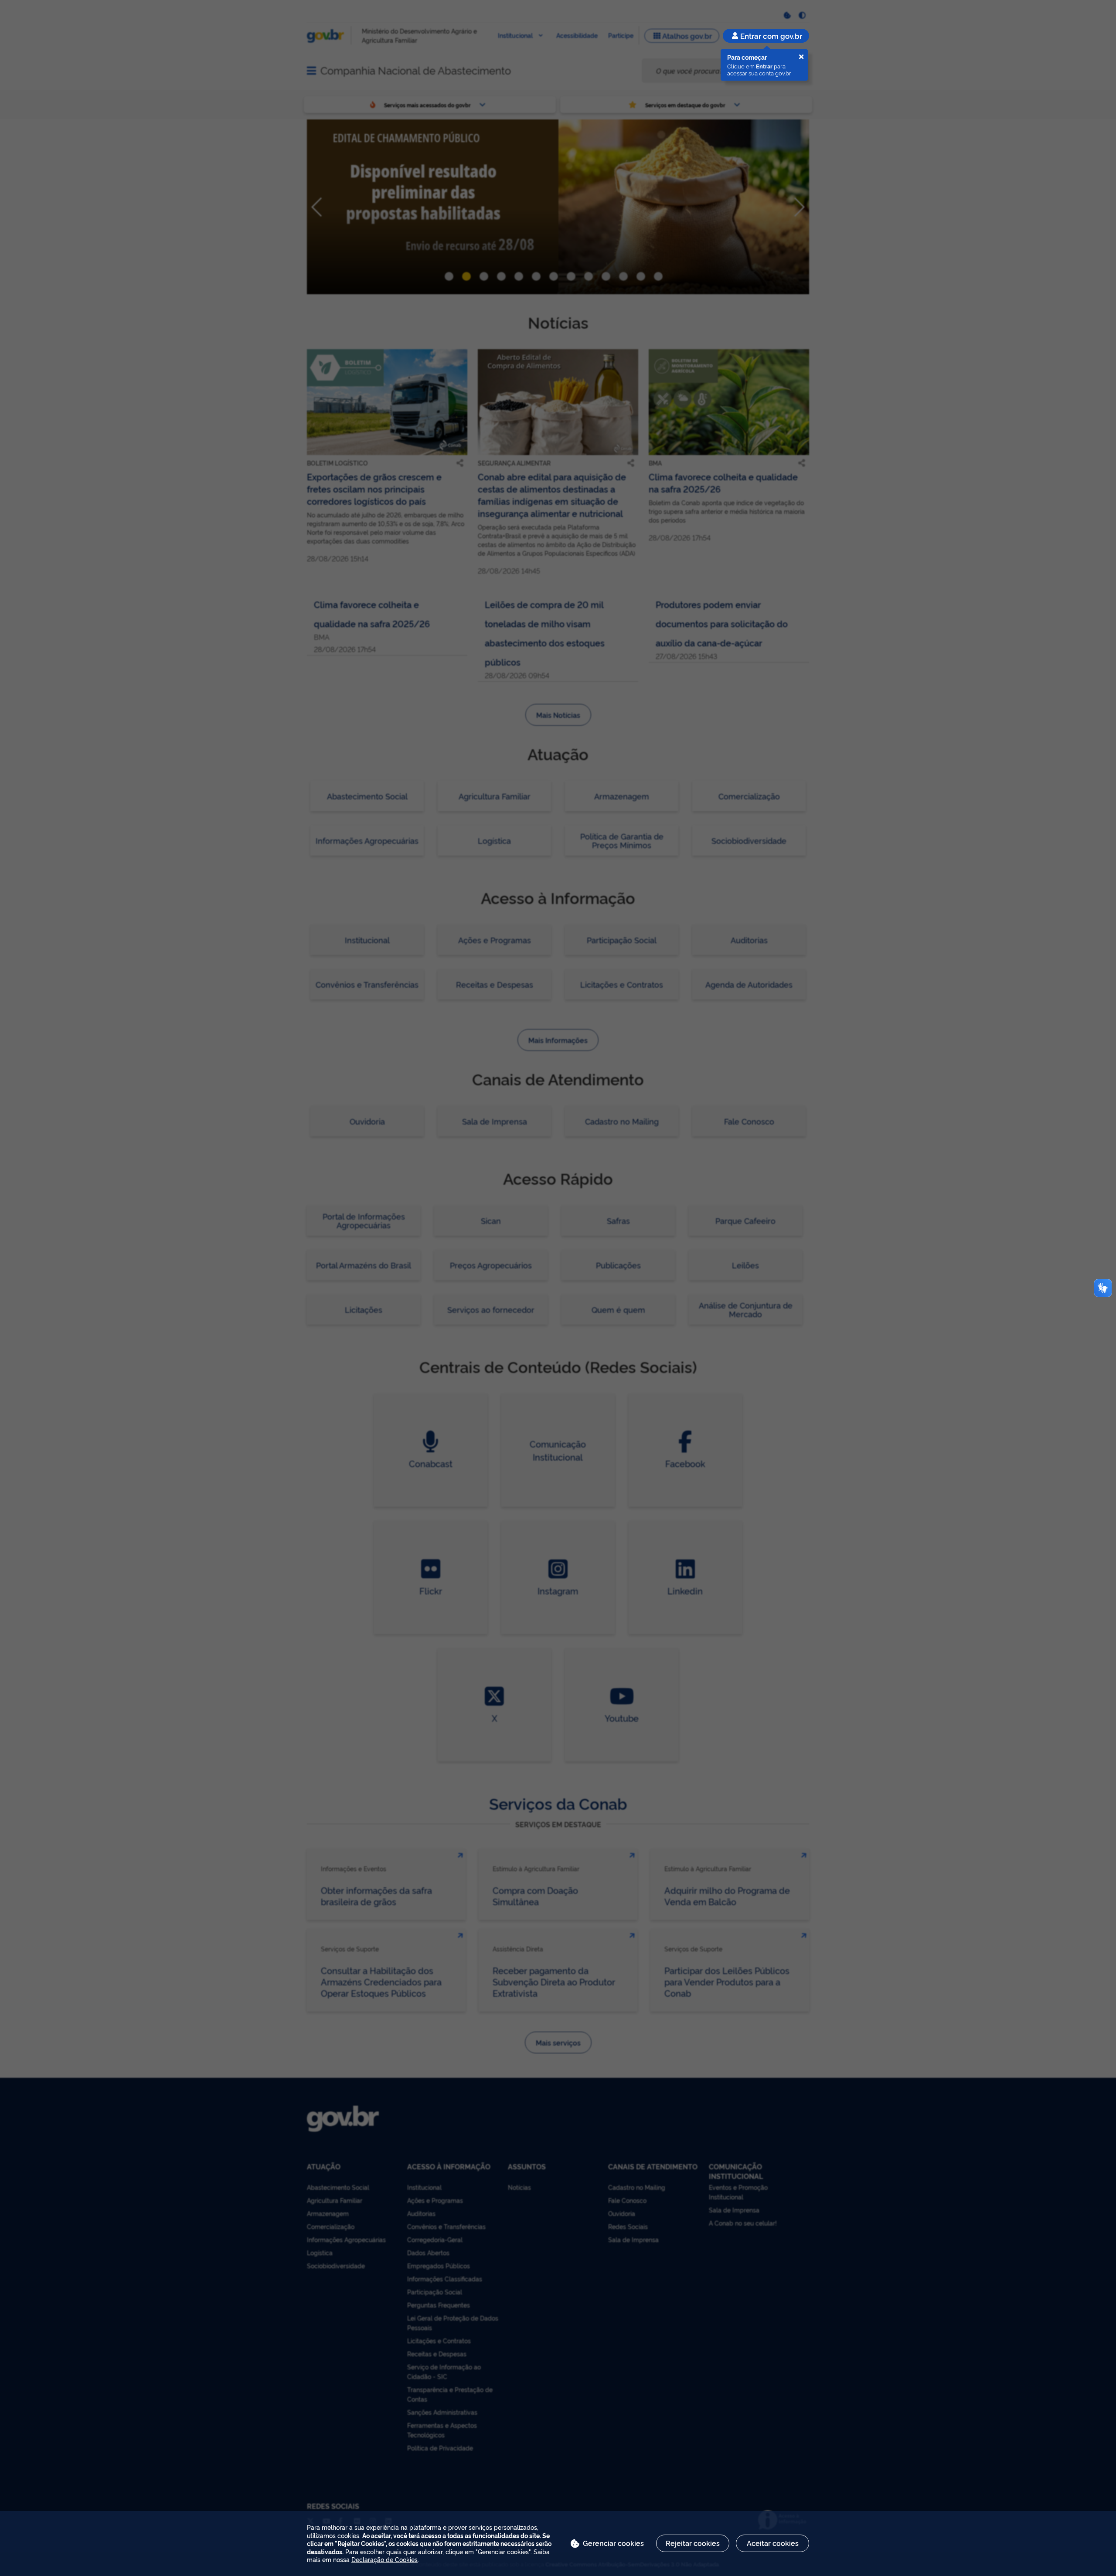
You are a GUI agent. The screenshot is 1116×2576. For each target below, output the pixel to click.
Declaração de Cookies (384, 2559)
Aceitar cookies (773, 2543)
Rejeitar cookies (693, 2543)
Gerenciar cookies (613, 2543)
